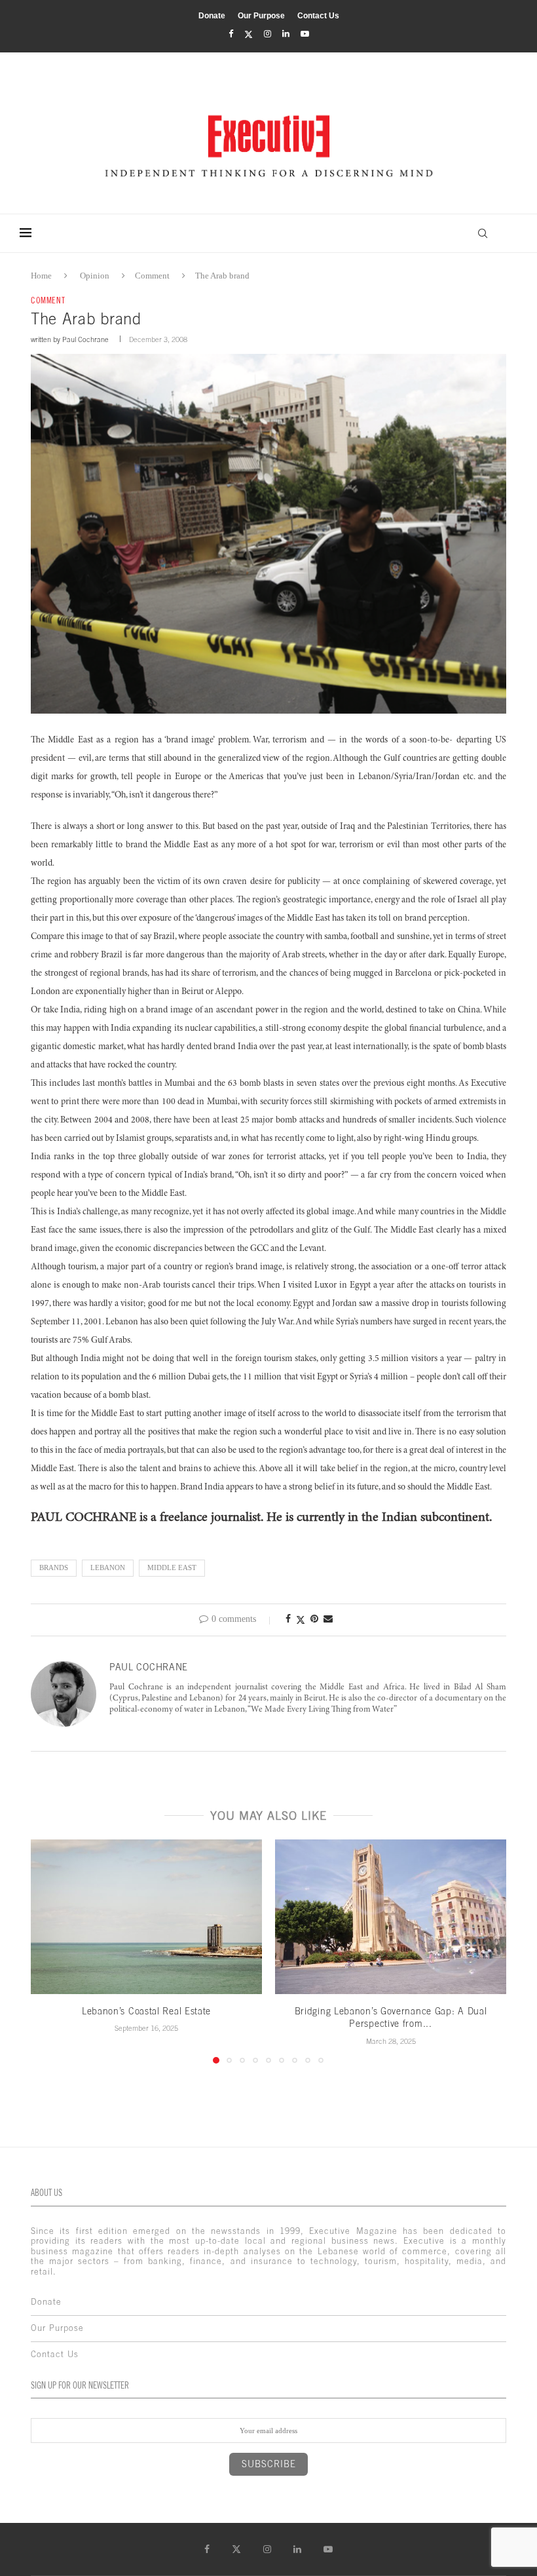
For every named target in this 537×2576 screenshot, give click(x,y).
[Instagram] (268, 34)
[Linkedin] (286, 34)
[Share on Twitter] (301, 1620)
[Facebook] (231, 34)
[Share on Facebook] (288, 1619)
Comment (152, 276)
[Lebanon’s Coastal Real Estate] (146, 1916)
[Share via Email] (328, 1619)
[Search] (483, 233)
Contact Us (318, 16)
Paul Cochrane (85, 339)
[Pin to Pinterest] (314, 1619)
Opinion (95, 276)
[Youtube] (305, 34)
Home (41, 276)
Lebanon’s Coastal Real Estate (146, 2011)
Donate (212, 16)
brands (54, 1567)
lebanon (108, 1567)
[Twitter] (249, 34)
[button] (48, 1951)
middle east (172, 1567)
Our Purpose (261, 16)
